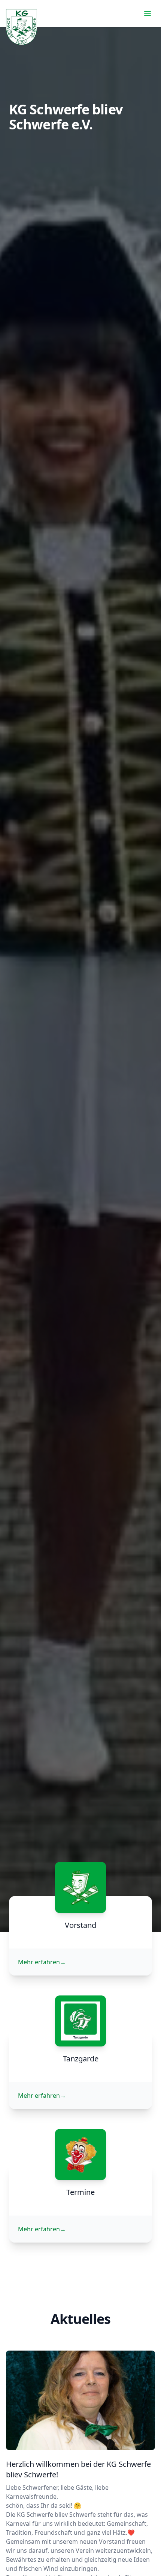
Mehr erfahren (42, 1962)
